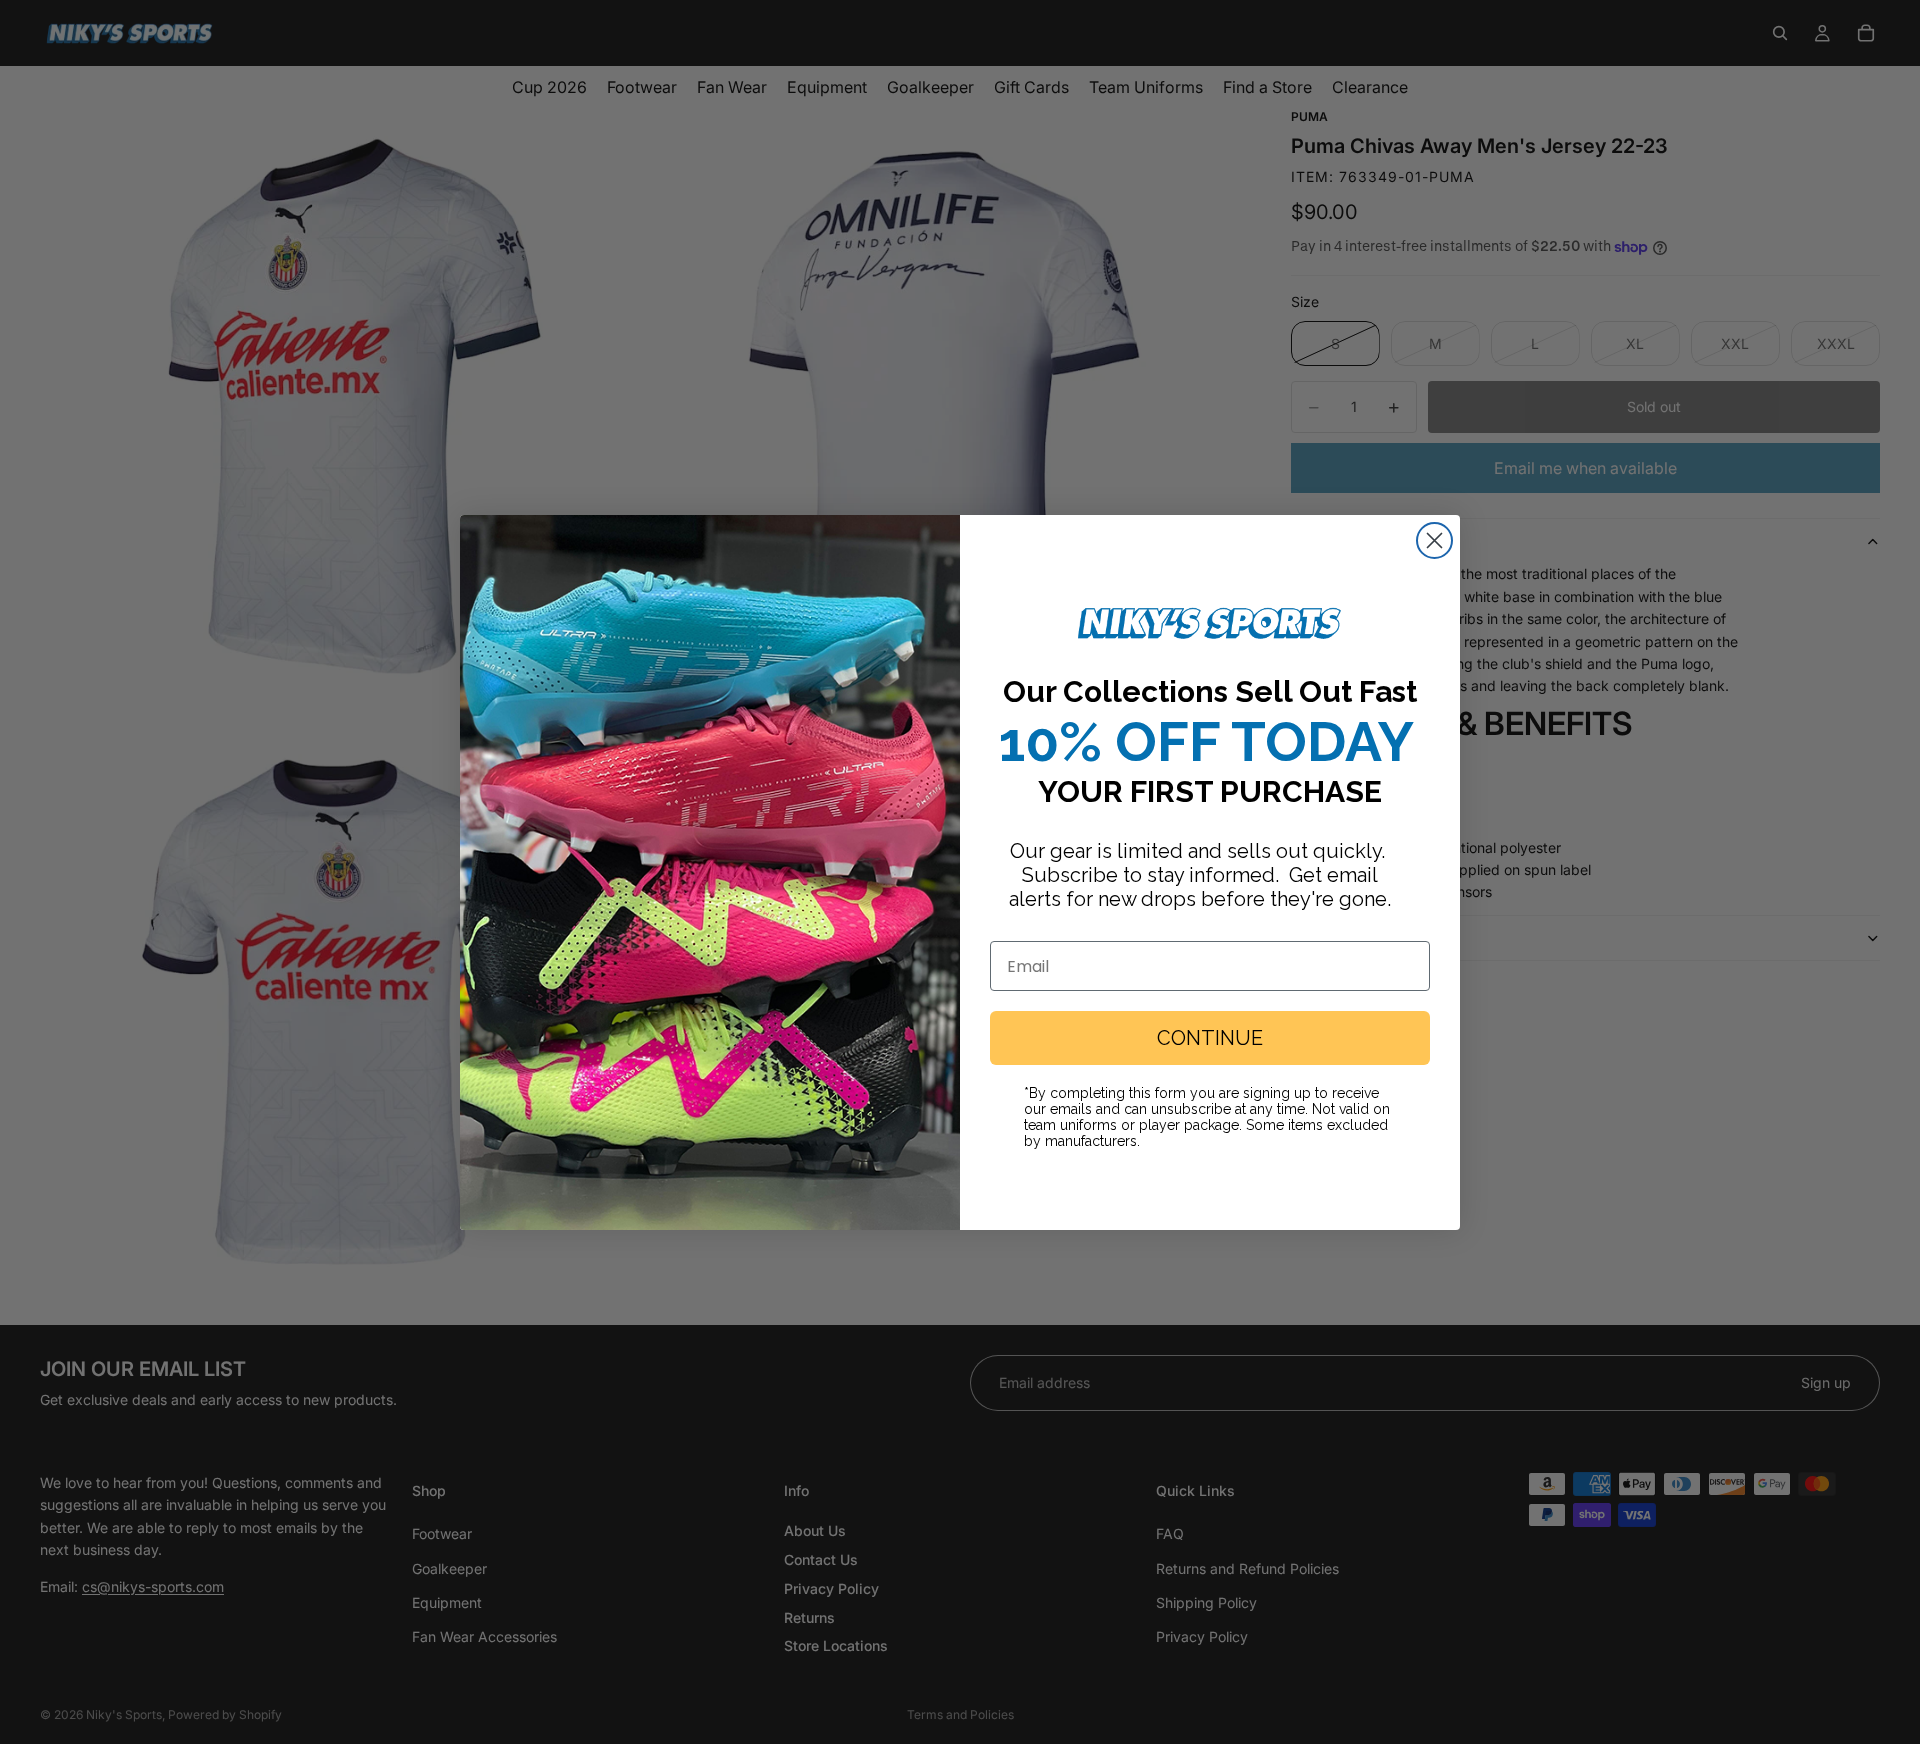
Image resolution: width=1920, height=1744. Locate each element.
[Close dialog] (1434, 540)
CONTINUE (1210, 1038)
